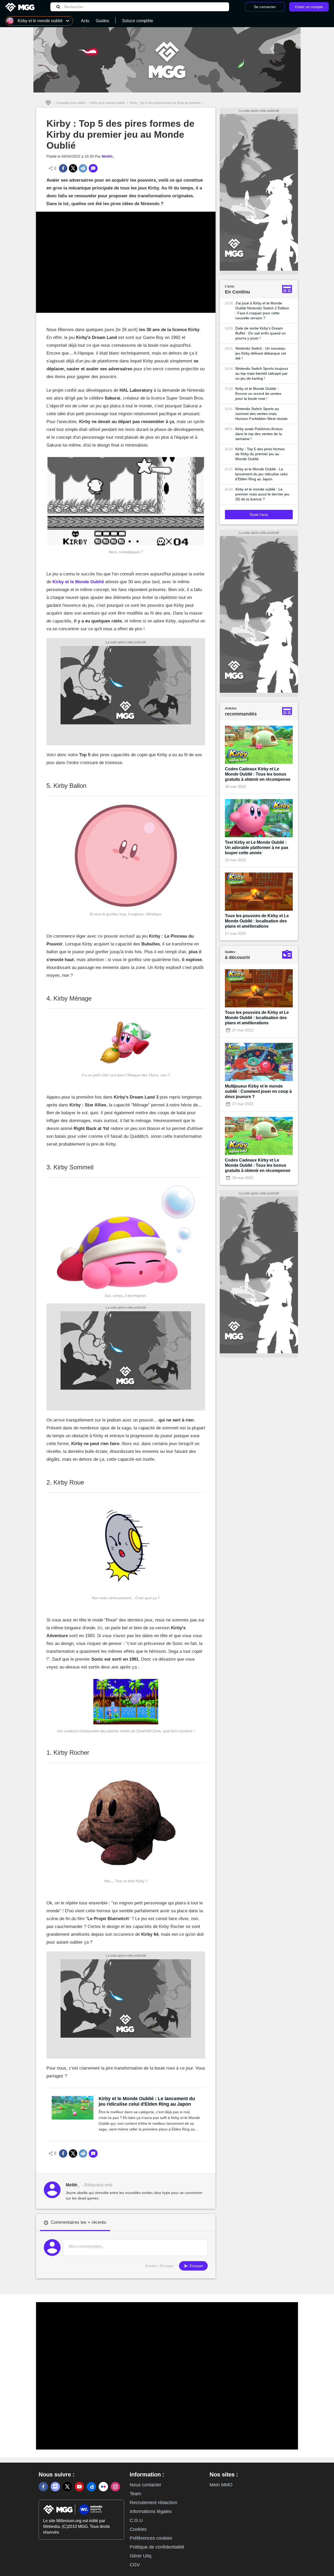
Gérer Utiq (141, 2556)
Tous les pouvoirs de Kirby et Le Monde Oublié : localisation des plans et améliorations (257, 921)
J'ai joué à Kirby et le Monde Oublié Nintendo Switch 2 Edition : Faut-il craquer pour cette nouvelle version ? (262, 311)
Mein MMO (221, 2485)
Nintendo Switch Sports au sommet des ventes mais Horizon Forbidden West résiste (261, 414)
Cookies (138, 2529)
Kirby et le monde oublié (108, 103)
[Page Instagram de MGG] (115, 2487)
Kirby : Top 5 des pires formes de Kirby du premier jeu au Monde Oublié (260, 454)
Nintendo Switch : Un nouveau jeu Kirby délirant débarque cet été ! (261, 353)
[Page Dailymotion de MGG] (91, 2487)
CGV (135, 2565)
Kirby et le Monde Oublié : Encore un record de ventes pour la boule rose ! (258, 394)
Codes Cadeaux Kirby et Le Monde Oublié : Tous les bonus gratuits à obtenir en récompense (258, 774)
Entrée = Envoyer (159, 2266)
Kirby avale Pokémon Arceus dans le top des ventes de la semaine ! (259, 434)
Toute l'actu (259, 515)
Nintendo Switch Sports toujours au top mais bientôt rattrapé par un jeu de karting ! (262, 373)
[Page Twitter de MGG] (67, 2487)
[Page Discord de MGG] (55, 2487)
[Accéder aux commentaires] (93, 168)
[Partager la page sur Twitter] (73, 168)
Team (135, 2494)
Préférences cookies (151, 2538)
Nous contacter (145, 2485)
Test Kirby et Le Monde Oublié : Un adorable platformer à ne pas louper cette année (257, 848)
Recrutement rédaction (153, 2503)
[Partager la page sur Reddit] (83, 168)
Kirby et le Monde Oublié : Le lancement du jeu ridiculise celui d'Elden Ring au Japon (147, 2101)
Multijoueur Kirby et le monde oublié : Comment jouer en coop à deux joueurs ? (258, 1091)
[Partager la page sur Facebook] (63, 168)
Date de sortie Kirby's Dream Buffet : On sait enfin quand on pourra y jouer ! (261, 333)
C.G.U (136, 2520)
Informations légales (151, 2511)
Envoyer (196, 2266)
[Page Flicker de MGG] (103, 2487)
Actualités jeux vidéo (71, 103)
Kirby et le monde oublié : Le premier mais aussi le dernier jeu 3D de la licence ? (262, 494)
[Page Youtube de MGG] (79, 2487)
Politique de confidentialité (157, 2547)
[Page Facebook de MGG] (43, 2487)
